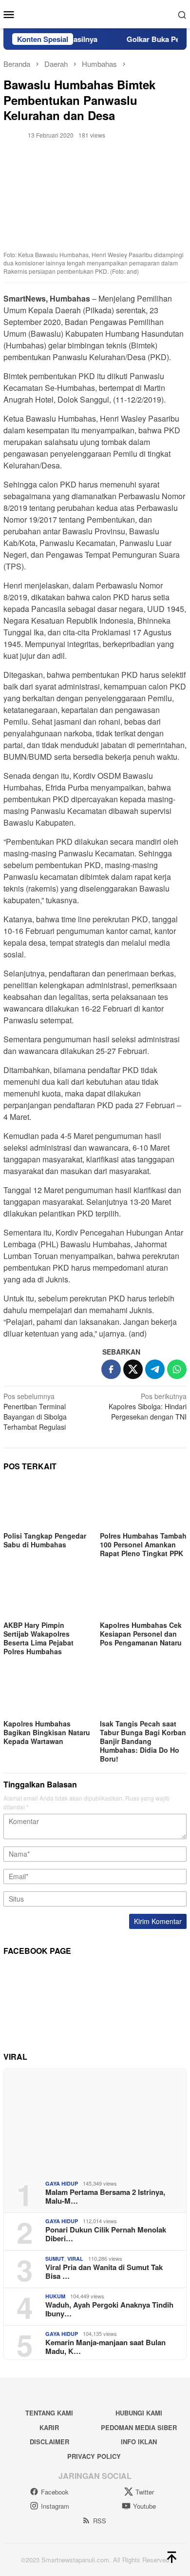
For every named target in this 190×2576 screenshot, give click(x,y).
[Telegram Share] (155, 1369)
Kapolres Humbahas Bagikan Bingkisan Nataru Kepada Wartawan (47, 1732)
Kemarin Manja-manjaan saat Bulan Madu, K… (105, 2347)
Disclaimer (49, 2442)
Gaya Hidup (62, 2183)
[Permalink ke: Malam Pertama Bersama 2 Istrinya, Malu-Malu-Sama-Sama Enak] (95, 2120)
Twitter (145, 2492)
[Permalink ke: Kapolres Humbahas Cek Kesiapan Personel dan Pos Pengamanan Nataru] (143, 1594)
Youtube (144, 2506)
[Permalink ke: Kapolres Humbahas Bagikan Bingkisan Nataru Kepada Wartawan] (47, 1692)
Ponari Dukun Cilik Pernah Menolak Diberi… (106, 2234)
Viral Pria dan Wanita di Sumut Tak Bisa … (104, 2272)
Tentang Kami (49, 2413)
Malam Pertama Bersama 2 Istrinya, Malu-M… (105, 2196)
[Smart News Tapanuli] (95, 13)
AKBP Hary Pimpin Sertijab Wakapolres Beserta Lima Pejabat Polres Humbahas (38, 1638)
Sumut (55, 2259)
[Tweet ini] (133, 1369)
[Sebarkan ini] (111, 1369)
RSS (100, 2521)
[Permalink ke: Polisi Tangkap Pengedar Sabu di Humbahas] (47, 1504)
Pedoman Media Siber (139, 2427)
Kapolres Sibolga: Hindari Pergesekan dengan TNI (148, 1406)
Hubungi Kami (139, 2413)
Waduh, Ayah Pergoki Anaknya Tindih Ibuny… (109, 2309)
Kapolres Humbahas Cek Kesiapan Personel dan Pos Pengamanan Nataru (141, 1634)
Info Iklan (139, 2442)
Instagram (55, 2506)
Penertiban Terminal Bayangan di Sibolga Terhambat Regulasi (35, 1411)
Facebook (55, 2492)
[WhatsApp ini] (177, 1369)
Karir (49, 2427)
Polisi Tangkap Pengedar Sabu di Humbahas (45, 1540)
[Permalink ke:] (13, 134)
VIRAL (75, 2259)
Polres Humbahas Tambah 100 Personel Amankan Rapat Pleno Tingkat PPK (143, 1544)
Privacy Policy (94, 2456)
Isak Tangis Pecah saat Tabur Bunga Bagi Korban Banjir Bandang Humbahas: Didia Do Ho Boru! (143, 1741)
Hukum (55, 2296)
